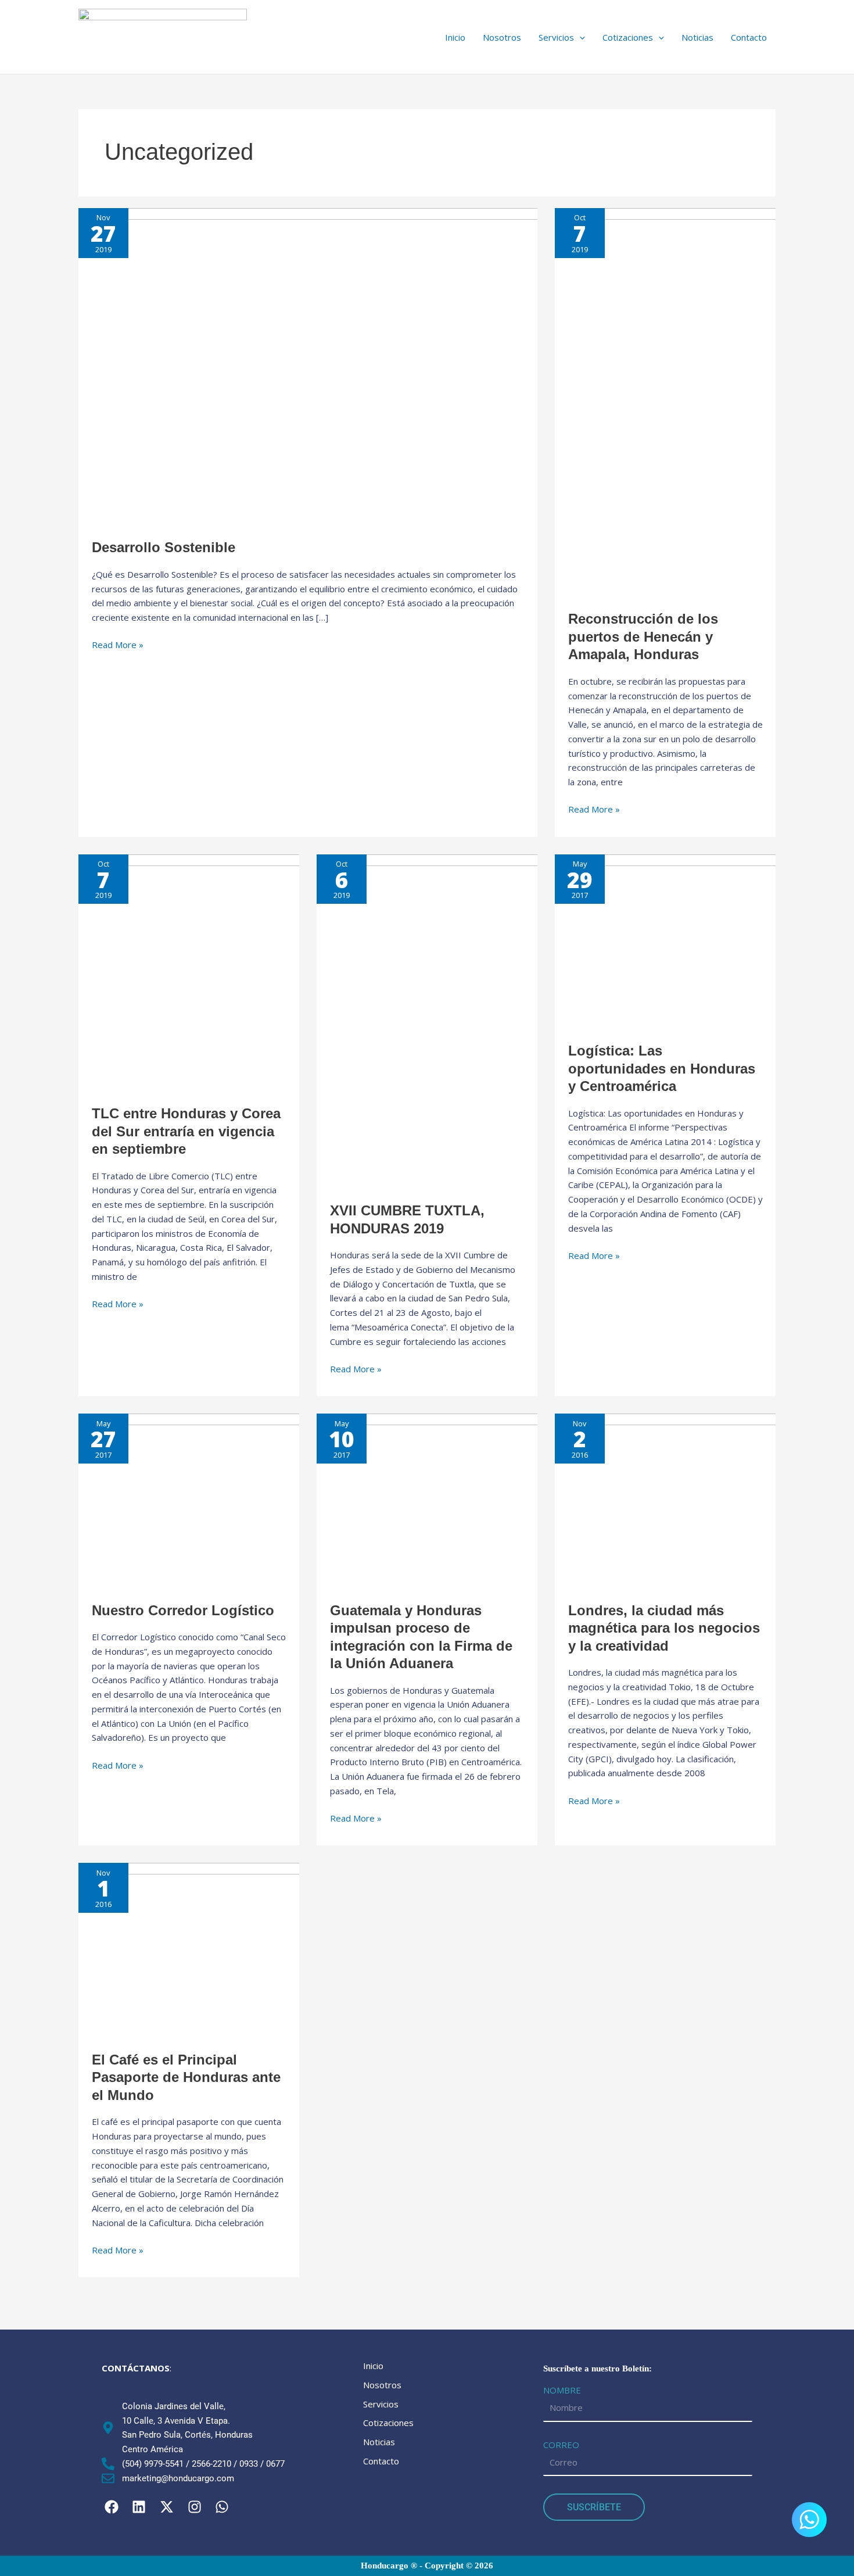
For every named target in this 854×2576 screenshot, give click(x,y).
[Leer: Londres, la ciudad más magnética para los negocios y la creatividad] (688, 1500)
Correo (561, 2445)
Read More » (118, 644)
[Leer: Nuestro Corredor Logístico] (212, 1500)
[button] (562, 37)
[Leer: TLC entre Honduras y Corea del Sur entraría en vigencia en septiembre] (297, 972)
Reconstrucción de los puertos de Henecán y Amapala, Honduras (643, 636)
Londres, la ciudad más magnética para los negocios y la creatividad (664, 1628)
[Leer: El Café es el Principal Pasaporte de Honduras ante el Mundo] (212, 1949)
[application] (579, 37)
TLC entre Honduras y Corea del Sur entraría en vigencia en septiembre (186, 1131)
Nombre (562, 2390)
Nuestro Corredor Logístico (183, 1610)
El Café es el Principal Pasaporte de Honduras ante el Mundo (186, 2077)
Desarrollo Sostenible (164, 547)
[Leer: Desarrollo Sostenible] (376, 366)
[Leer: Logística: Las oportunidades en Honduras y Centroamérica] (688, 940)
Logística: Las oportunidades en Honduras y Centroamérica (662, 1068)
